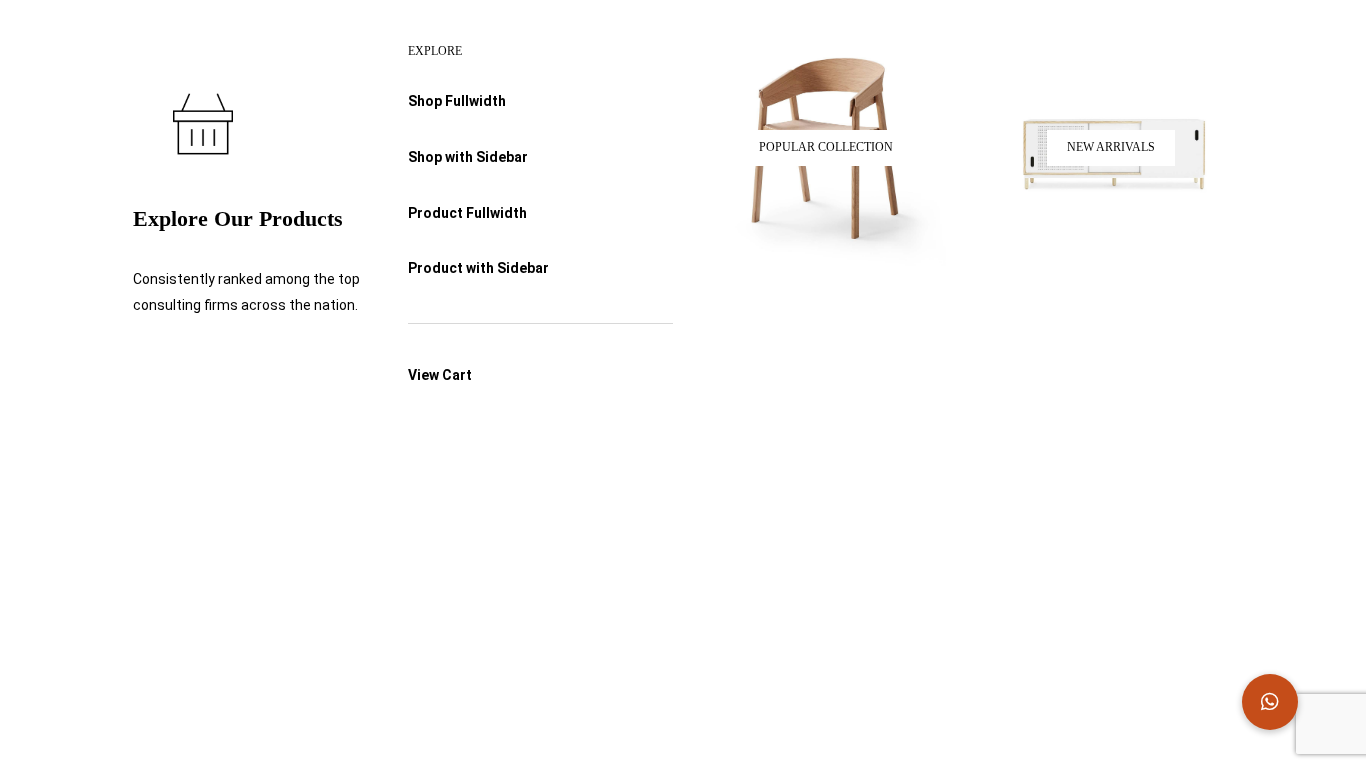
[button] (1270, 702)
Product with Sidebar (478, 268)
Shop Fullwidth (457, 101)
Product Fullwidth (467, 213)
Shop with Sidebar (468, 157)
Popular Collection (826, 147)
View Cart (440, 375)
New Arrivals (1111, 147)
